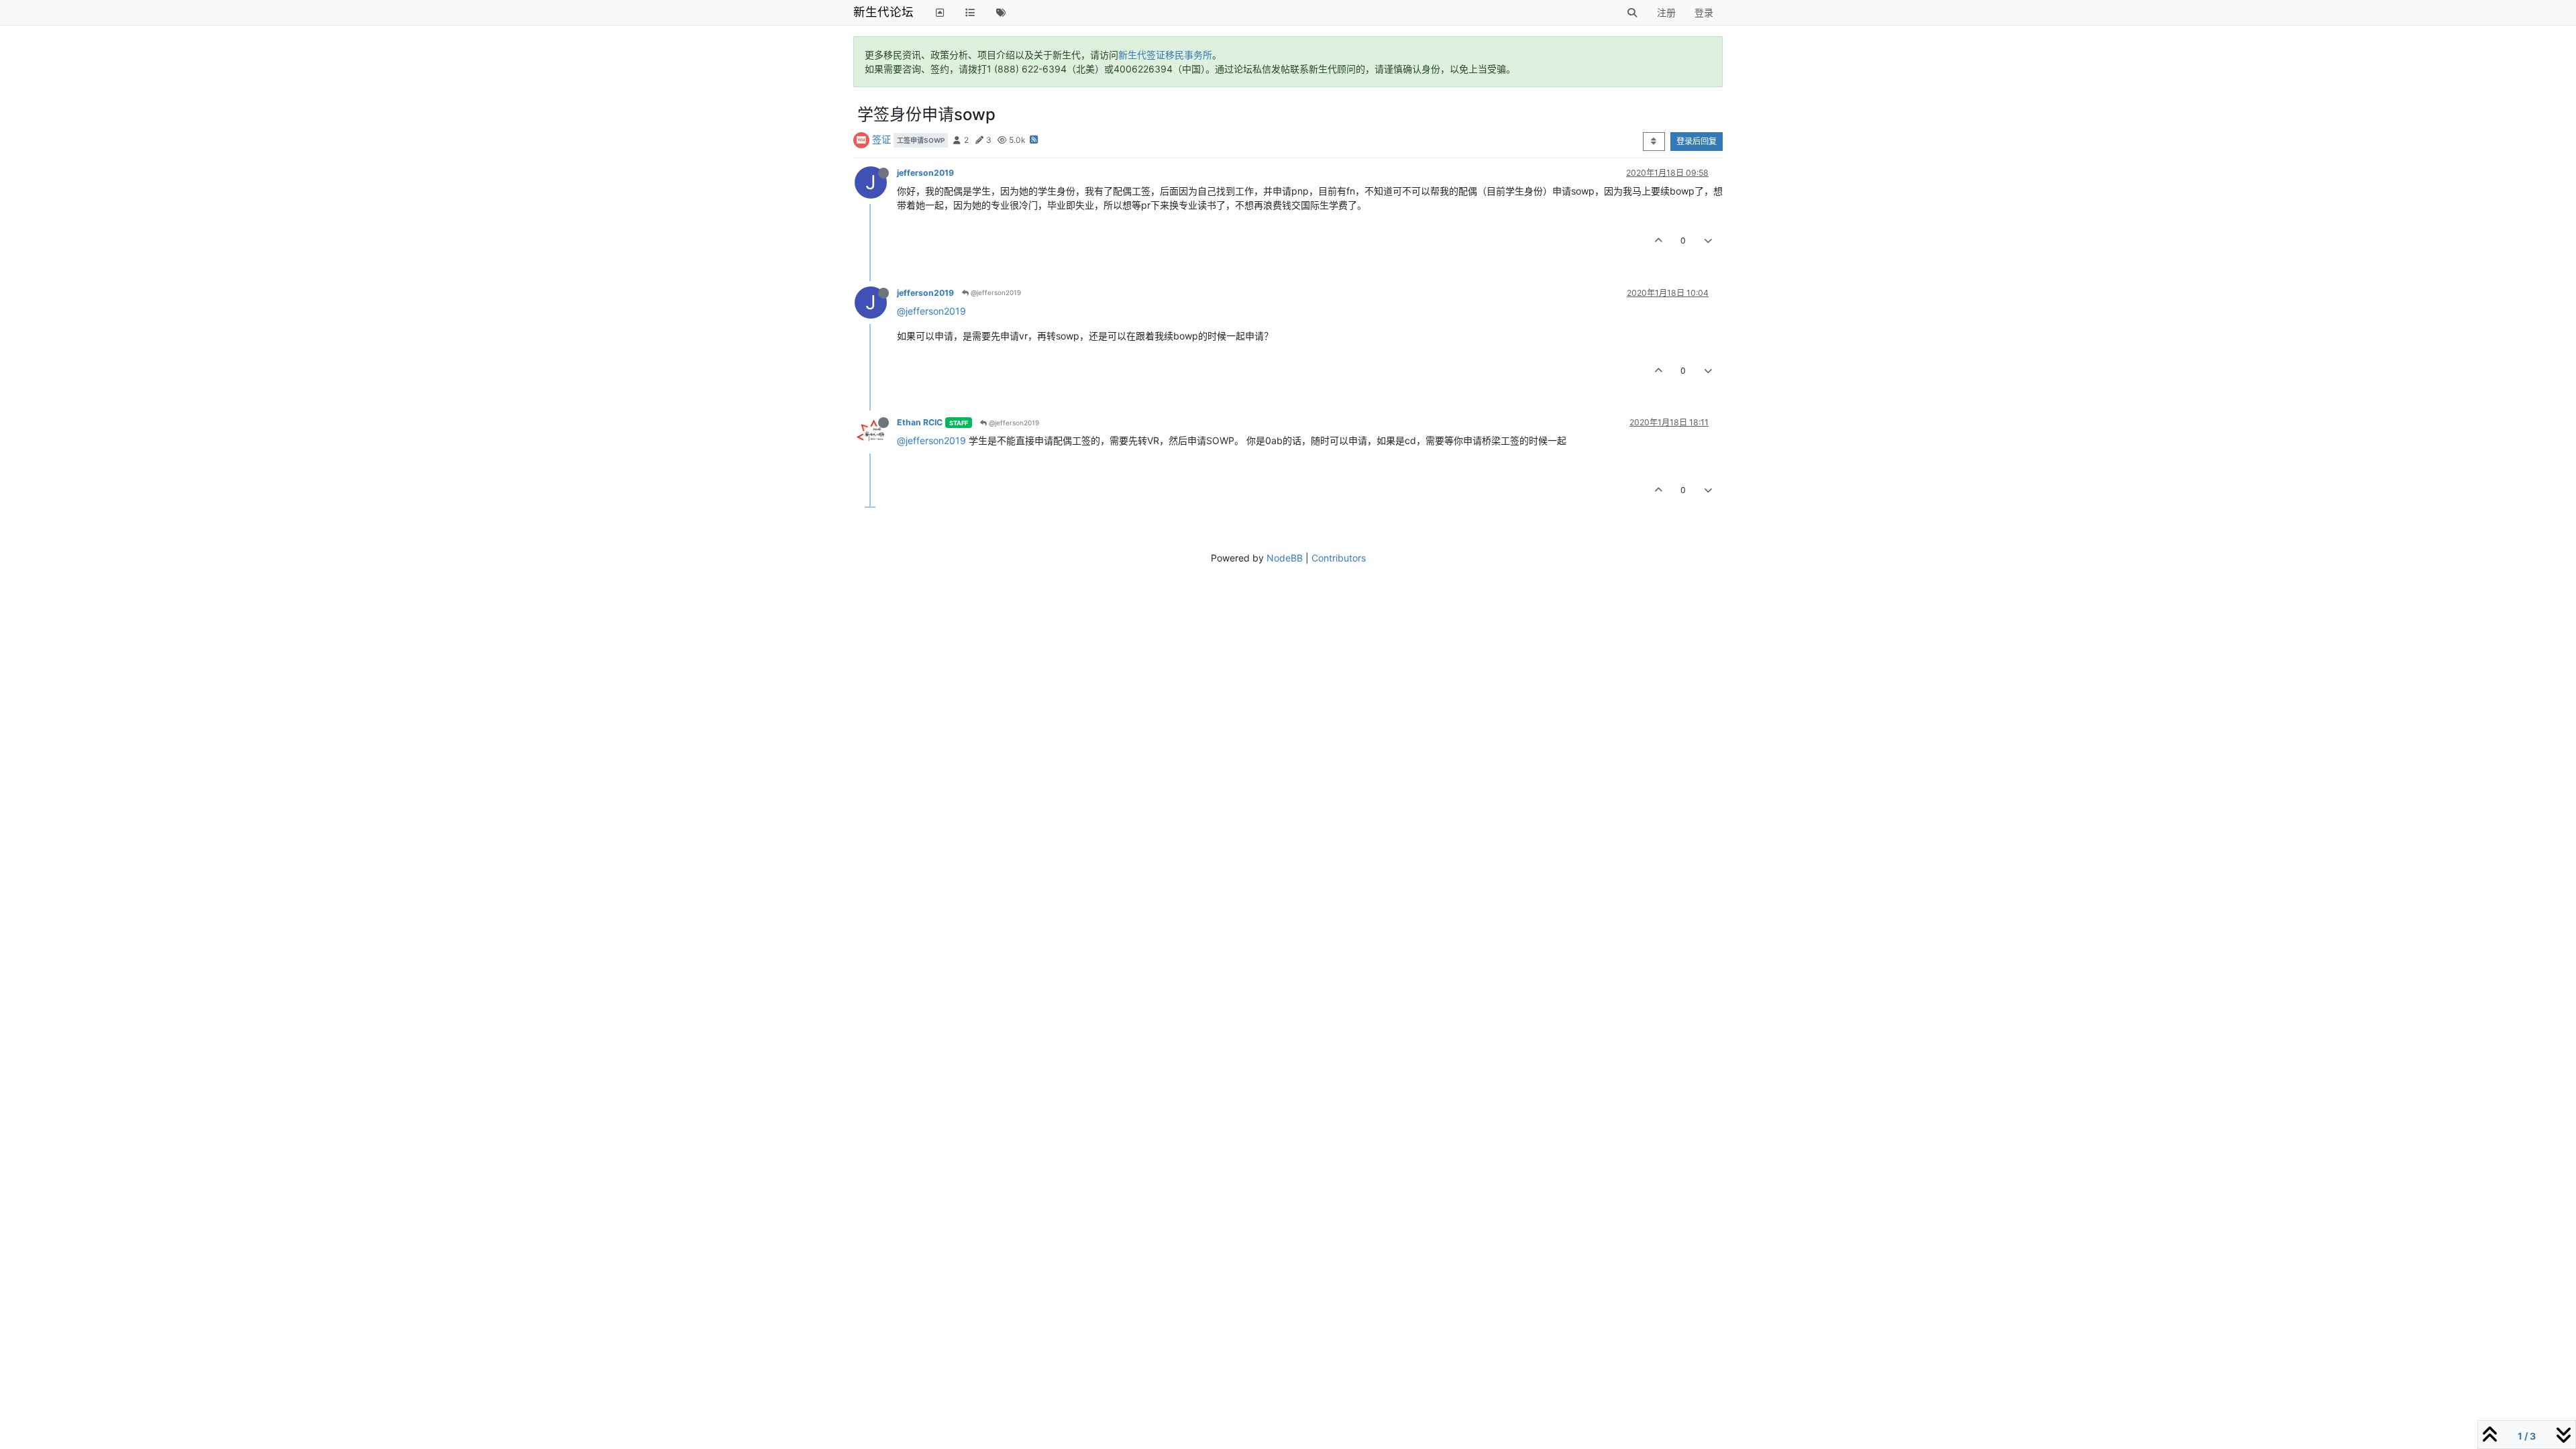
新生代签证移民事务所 (1165, 55)
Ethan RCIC (920, 422)
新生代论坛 (883, 12)
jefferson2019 (925, 173)
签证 (881, 139)
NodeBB (1285, 558)
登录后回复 (1697, 141)
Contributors (1339, 558)
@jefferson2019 (995, 292)
